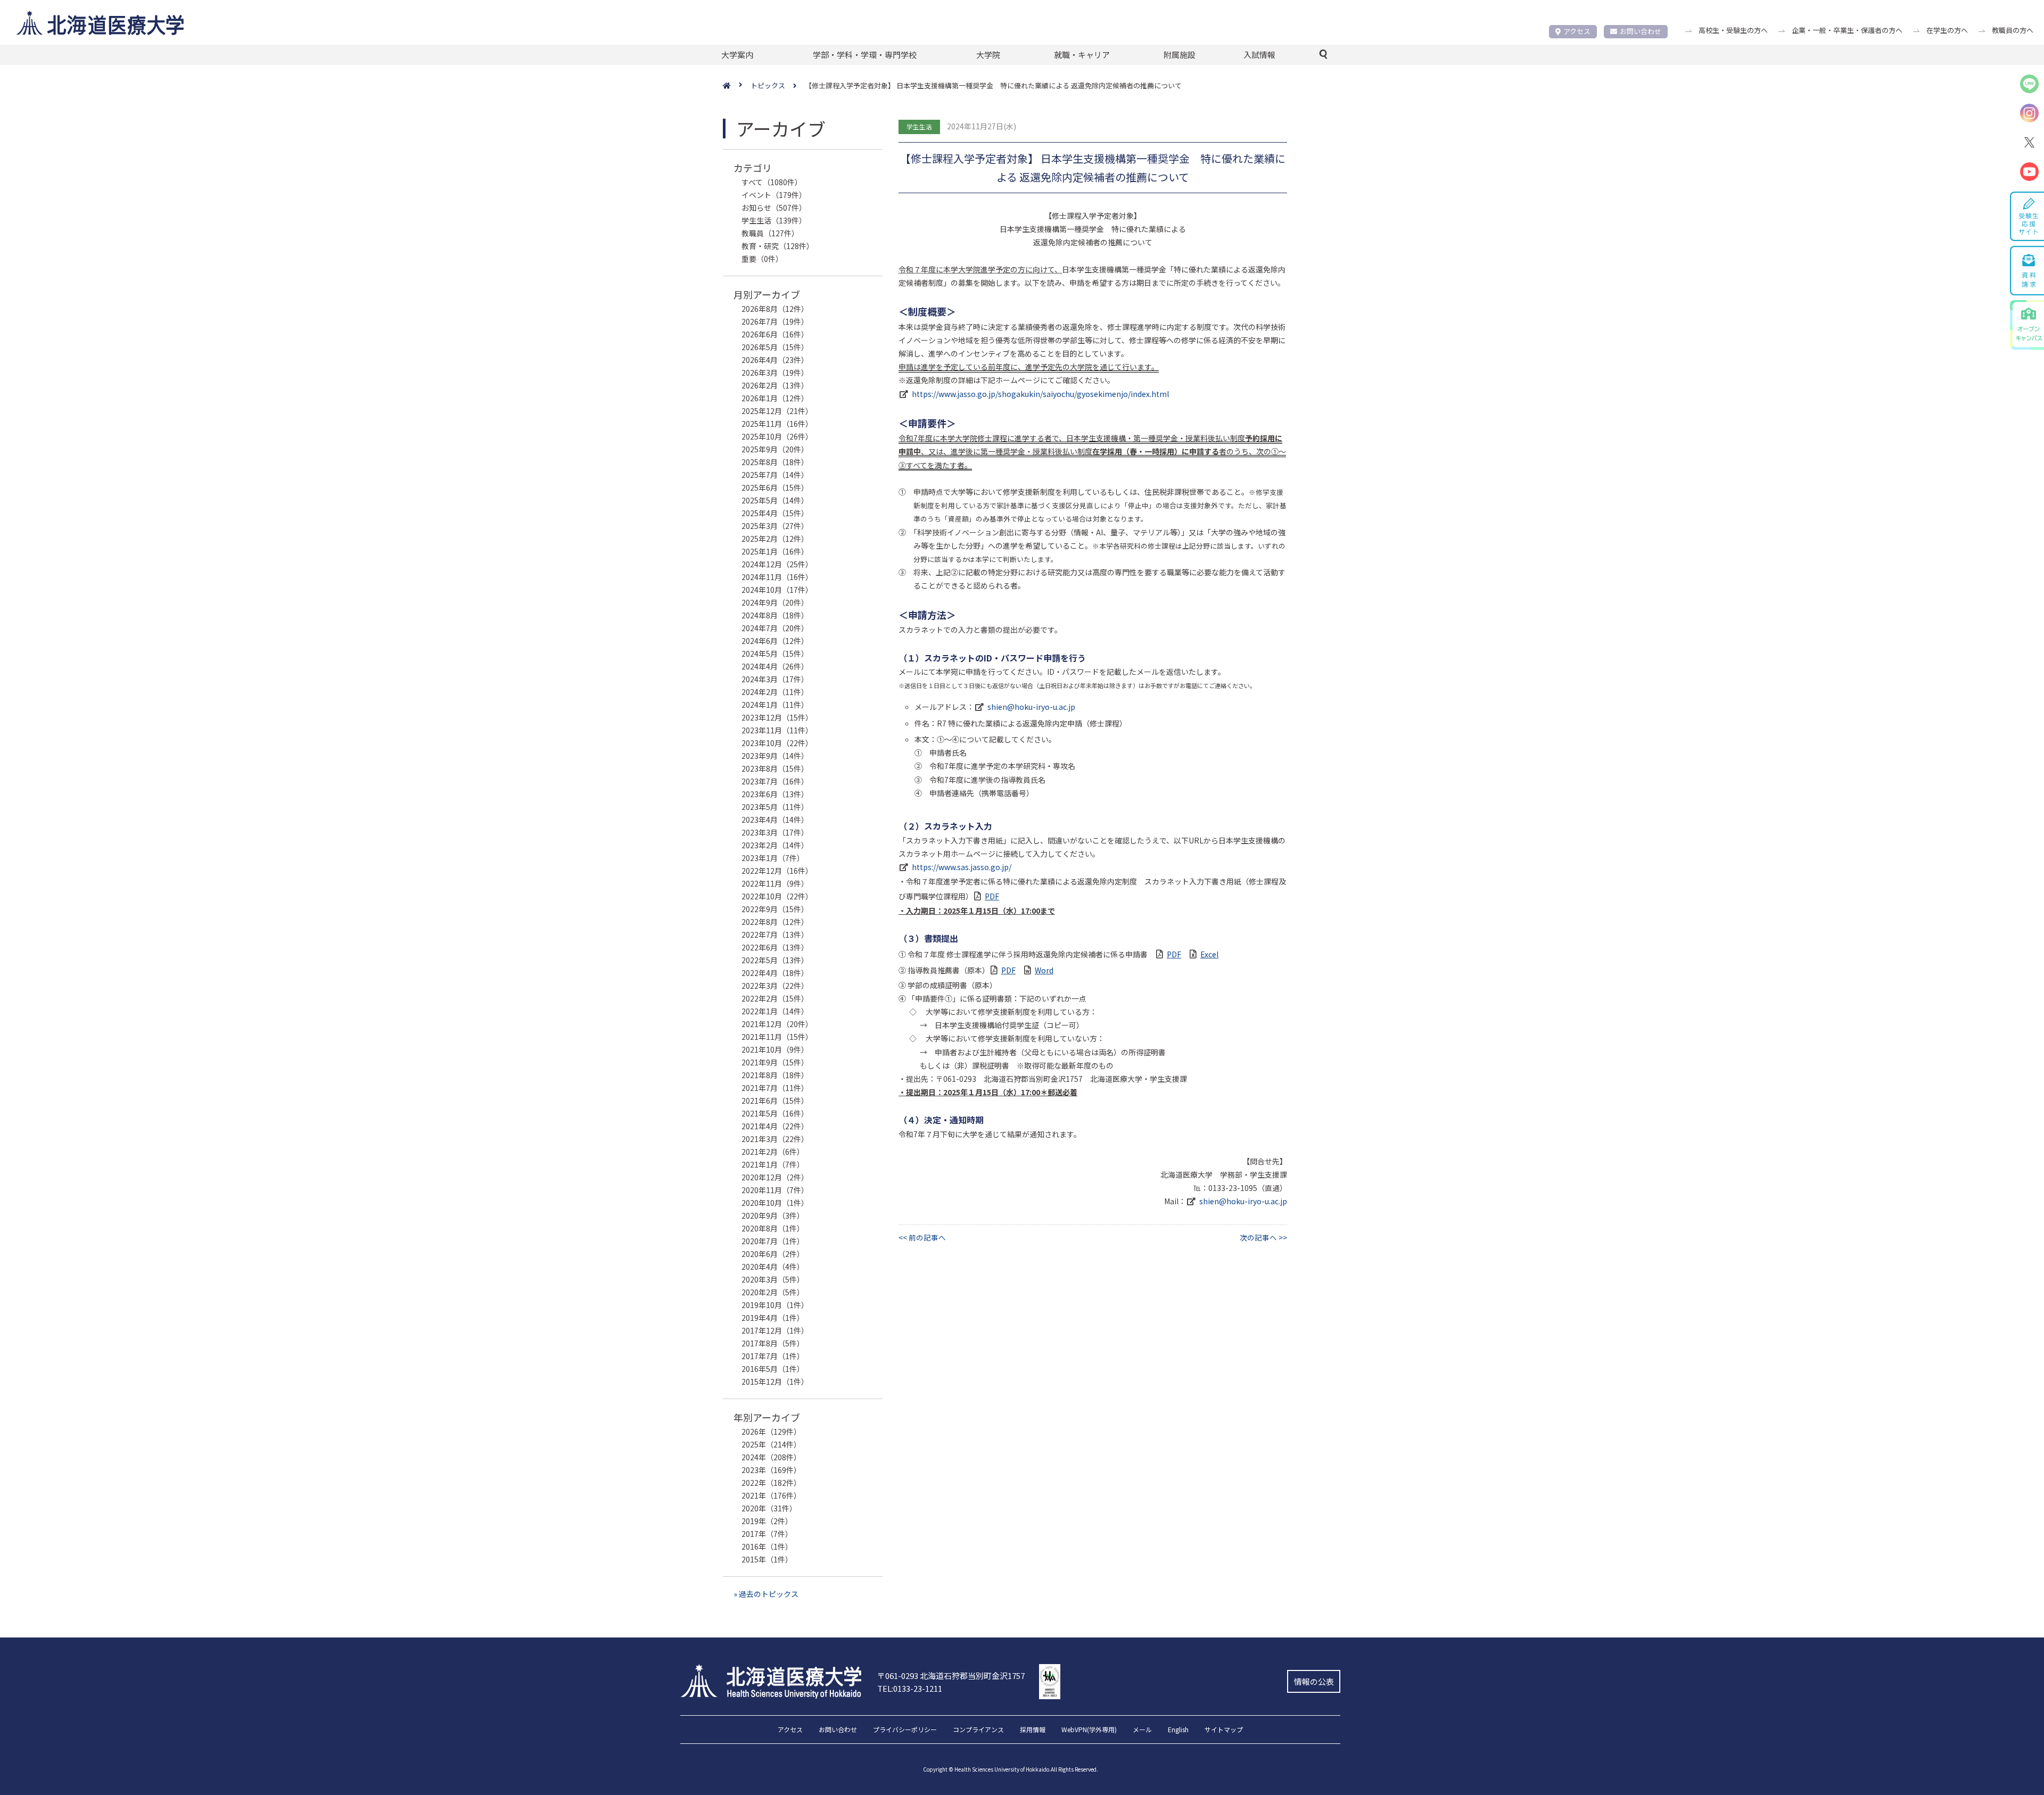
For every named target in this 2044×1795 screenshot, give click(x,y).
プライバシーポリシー (905, 1730)
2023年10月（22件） (777, 743)
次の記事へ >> (1263, 1237)
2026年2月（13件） (775, 385)
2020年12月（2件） (775, 1177)
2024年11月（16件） (777, 577)
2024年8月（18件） (775, 615)
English (1178, 1730)
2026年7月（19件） (775, 321)
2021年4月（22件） (775, 1126)
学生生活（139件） (774, 220)
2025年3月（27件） (775, 526)
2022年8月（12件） (775, 922)
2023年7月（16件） (775, 781)
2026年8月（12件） (775, 309)
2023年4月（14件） (775, 820)
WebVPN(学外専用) (1089, 1730)
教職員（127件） (770, 233)
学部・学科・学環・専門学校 (865, 55)
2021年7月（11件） (775, 1088)
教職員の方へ (2013, 30)
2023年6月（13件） (775, 794)
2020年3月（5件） (773, 1279)
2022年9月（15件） (775, 909)
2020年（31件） (769, 1508)
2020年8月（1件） (773, 1228)
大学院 (988, 55)
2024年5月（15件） (775, 654)
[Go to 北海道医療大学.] (737, 86)
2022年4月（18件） (775, 973)
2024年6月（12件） (775, 641)
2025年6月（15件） (775, 487)
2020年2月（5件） (773, 1292)
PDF (992, 896)
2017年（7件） (767, 1534)
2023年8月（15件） (775, 768)
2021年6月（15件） (775, 1101)
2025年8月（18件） (775, 462)
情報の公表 (1314, 1681)
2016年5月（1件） (773, 1369)
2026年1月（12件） (775, 398)
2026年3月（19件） (775, 373)
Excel (1209, 954)
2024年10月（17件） (777, 590)
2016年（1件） (767, 1546)
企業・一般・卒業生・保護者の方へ (1847, 30)
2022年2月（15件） (775, 998)
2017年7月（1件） (773, 1356)
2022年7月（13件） (775, 934)
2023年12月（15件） (777, 717)
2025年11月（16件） (777, 424)
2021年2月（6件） (773, 1152)
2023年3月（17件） (775, 832)
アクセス (1577, 31)
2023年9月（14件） (775, 756)
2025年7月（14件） (775, 475)
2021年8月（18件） (775, 1075)
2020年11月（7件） (775, 1190)
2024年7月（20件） (775, 628)
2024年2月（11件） (775, 692)
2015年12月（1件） (775, 1382)
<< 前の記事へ (922, 1237)
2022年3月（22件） (775, 986)
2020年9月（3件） (773, 1215)
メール (1142, 1730)
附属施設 (1180, 55)
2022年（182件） (771, 1483)
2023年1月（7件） (773, 858)
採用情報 (1033, 1730)
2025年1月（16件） (775, 551)
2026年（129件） (771, 1432)
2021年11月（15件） (777, 1037)
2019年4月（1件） (773, 1318)
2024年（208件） (771, 1457)
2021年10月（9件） (775, 1049)
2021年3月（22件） (775, 1139)
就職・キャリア (1082, 55)
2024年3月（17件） (775, 679)
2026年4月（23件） (775, 360)
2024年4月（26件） (775, 666)
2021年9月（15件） (775, 1062)
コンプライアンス (978, 1730)
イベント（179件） (774, 195)
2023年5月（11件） (775, 807)
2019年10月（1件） (775, 1305)
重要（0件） (762, 259)
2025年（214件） (771, 1444)
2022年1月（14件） (775, 1011)
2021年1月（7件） (773, 1164)
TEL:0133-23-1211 (910, 1688)
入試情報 (1259, 55)
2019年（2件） (767, 1521)
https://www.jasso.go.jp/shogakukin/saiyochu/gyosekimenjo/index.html (1040, 394)
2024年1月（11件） (775, 705)
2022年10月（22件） (777, 896)
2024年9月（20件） (775, 602)
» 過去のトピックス (766, 1594)
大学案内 (737, 55)
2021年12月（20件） (777, 1024)
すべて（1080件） (772, 182)
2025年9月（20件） (775, 449)
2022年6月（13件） (775, 947)
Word (1044, 970)
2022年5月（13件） (775, 960)
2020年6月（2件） (773, 1254)
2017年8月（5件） (773, 1343)
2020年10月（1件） (775, 1203)
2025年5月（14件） (775, 500)
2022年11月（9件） (775, 883)
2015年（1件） (767, 1559)
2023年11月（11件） (777, 730)
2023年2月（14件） (775, 845)
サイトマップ (1224, 1730)
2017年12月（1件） (775, 1330)
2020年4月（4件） (773, 1267)
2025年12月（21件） (777, 411)
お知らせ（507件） (774, 208)
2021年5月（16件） (775, 1113)
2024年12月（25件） (777, 564)
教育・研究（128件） (778, 246)
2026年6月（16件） (775, 334)
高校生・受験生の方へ (1733, 30)
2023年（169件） (771, 1470)
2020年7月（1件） (773, 1241)
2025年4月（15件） (775, 513)
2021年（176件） (771, 1495)
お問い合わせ (1641, 31)
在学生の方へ (1947, 30)
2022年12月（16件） (777, 871)
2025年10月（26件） (777, 436)
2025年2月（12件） (775, 539)
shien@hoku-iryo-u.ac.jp (1031, 707)
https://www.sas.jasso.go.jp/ (962, 867)
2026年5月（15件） (775, 347)
